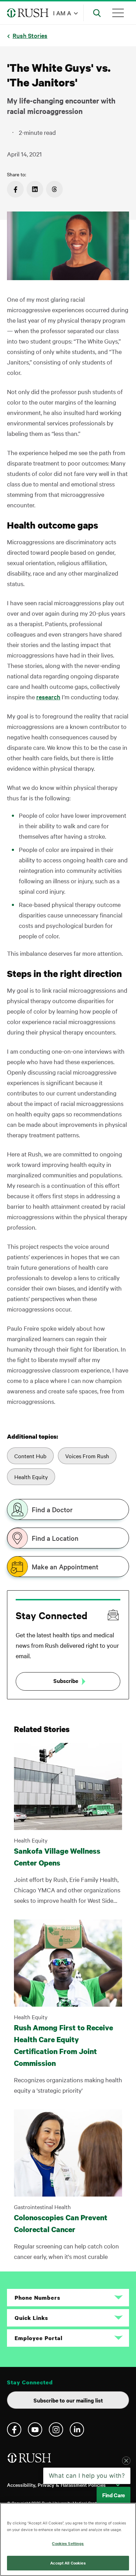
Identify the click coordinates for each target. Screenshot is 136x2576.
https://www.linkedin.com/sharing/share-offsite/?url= (35, 189)
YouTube (35, 2429)
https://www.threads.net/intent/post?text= (54, 189)
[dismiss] (126, 2461)
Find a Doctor (52, 1509)
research (48, 697)
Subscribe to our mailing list (68, 2400)
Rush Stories (30, 35)
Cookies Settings (68, 2543)
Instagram (56, 2429)
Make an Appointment (65, 1567)
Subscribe (66, 1681)
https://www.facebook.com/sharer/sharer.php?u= (15, 189)
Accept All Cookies (68, 2563)
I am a (62, 13)
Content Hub (30, 1456)
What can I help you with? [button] (87, 2476)
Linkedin (77, 2429)
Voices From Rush (87, 1456)
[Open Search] (97, 13)
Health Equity (31, 1477)
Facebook (14, 2429)
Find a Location (55, 1538)
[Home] (30, 2460)
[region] (68, 2539)
